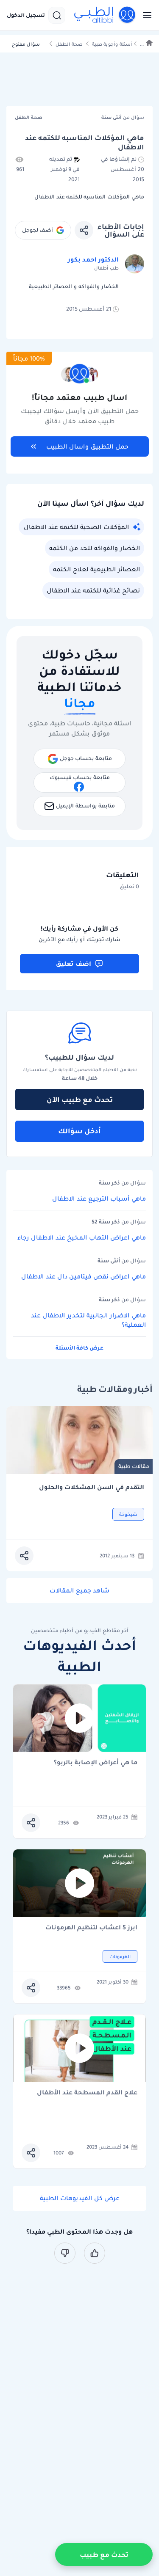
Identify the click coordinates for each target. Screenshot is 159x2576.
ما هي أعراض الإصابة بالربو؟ (96, 1763)
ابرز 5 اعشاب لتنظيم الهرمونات (91, 1928)
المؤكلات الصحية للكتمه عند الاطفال (76, 527)
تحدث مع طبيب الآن (80, 1099)
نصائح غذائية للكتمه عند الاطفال (93, 590)
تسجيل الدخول (26, 15)
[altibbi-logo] (105, 15)
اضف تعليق (74, 964)
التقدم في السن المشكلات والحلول (92, 1487)
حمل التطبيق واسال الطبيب (87, 446)
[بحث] (57, 15)
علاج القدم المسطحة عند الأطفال (87, 2093)
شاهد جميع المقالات (79, 1590)
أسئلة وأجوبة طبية (112, 44)
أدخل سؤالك (79, 1131)
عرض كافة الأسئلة (79, 1348)
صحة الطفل (69, 44)
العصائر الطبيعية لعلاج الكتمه (96, 569)
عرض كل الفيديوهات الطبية (80, 2198)
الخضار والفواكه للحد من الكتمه (95, 548)
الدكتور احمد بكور (93, 259)
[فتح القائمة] (145, 15)
